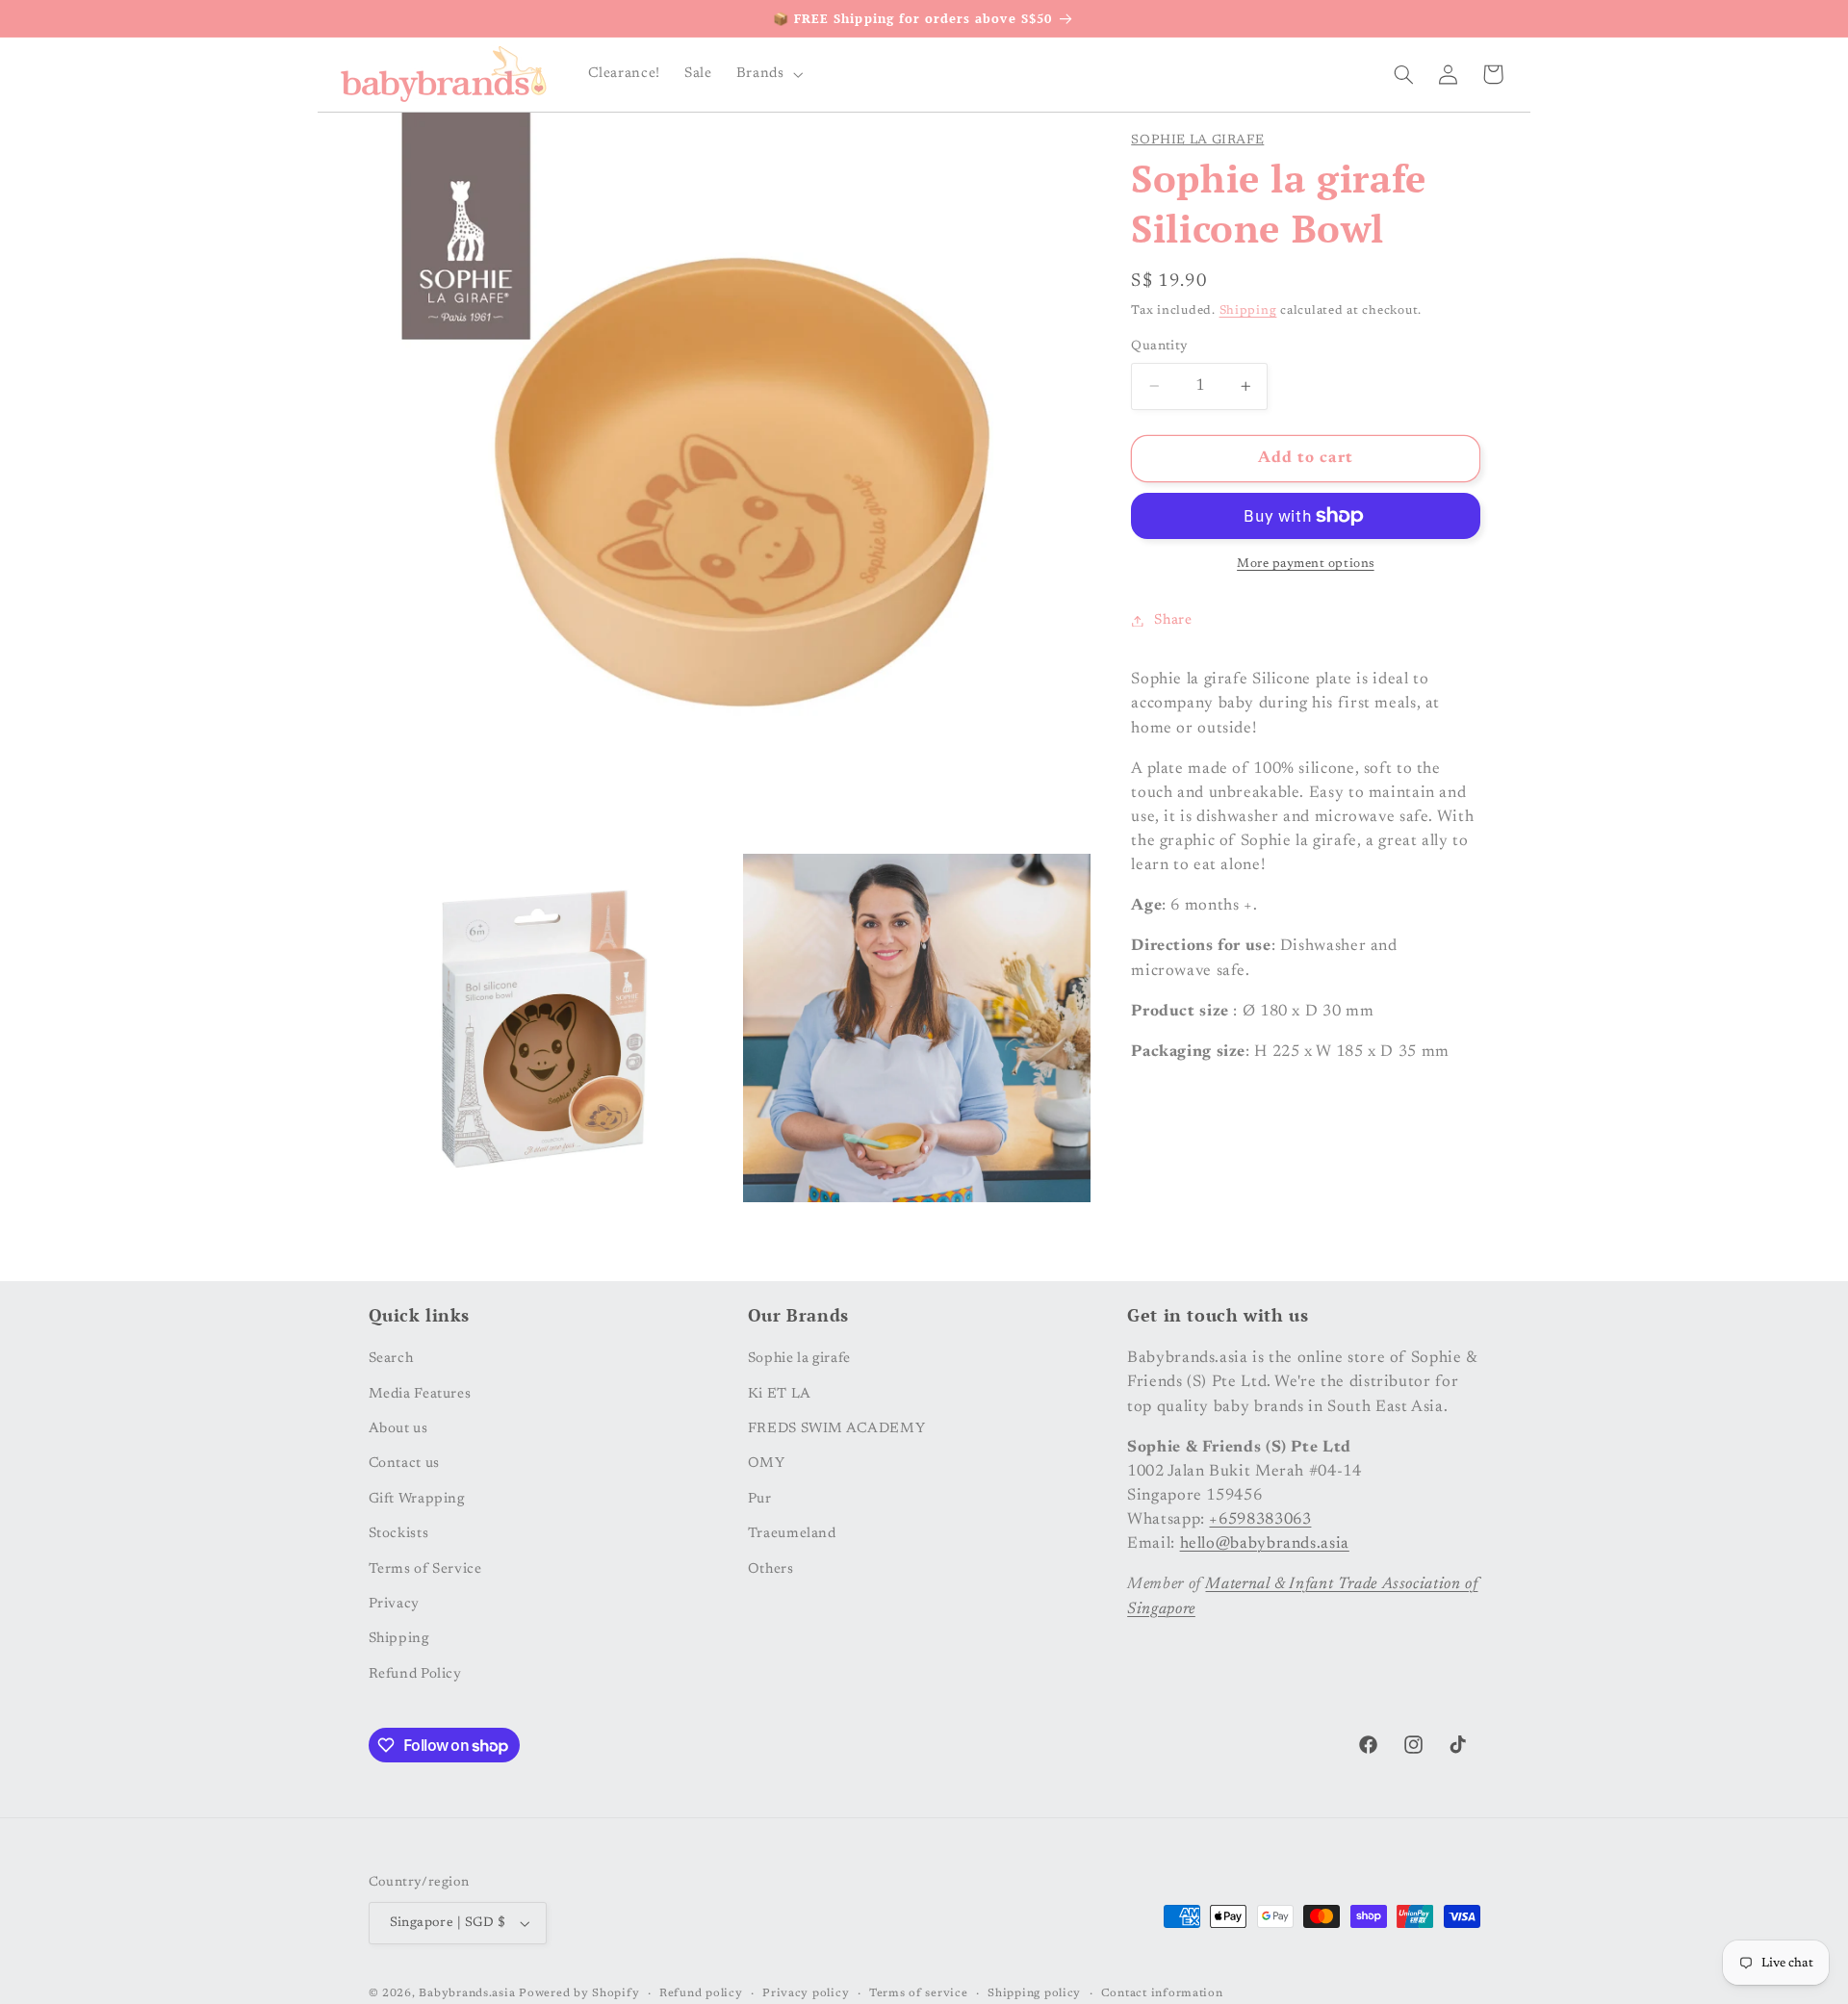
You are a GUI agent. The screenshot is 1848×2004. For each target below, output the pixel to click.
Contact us (404, 1464)
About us (398, 1429)
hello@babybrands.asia (1265, 1544)
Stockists (399, 1534)
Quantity (1159, 347)
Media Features (420, 1393)
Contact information (1162, 1994)
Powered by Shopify (579, 1994)
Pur (760, 1498)
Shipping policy (1034, 1994)
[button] (768, 74)
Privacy (394, 1604)
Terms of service (919, 1994)
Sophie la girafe (1197, 141)
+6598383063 (1260, 1520)
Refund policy (701, 1994)
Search (391, 1359)
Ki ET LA (780, 1393)
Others (771, 1568)
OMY (767, 1464)
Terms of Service (425, 1568)
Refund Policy (415, 1673)
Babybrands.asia (467, 1994)
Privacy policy (806, 1994)
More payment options (1306, 564)
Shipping (1248, 312)
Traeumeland (792, 1534)
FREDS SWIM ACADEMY (836, 1429)
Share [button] (1173, 620)
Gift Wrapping (417, 1498)
